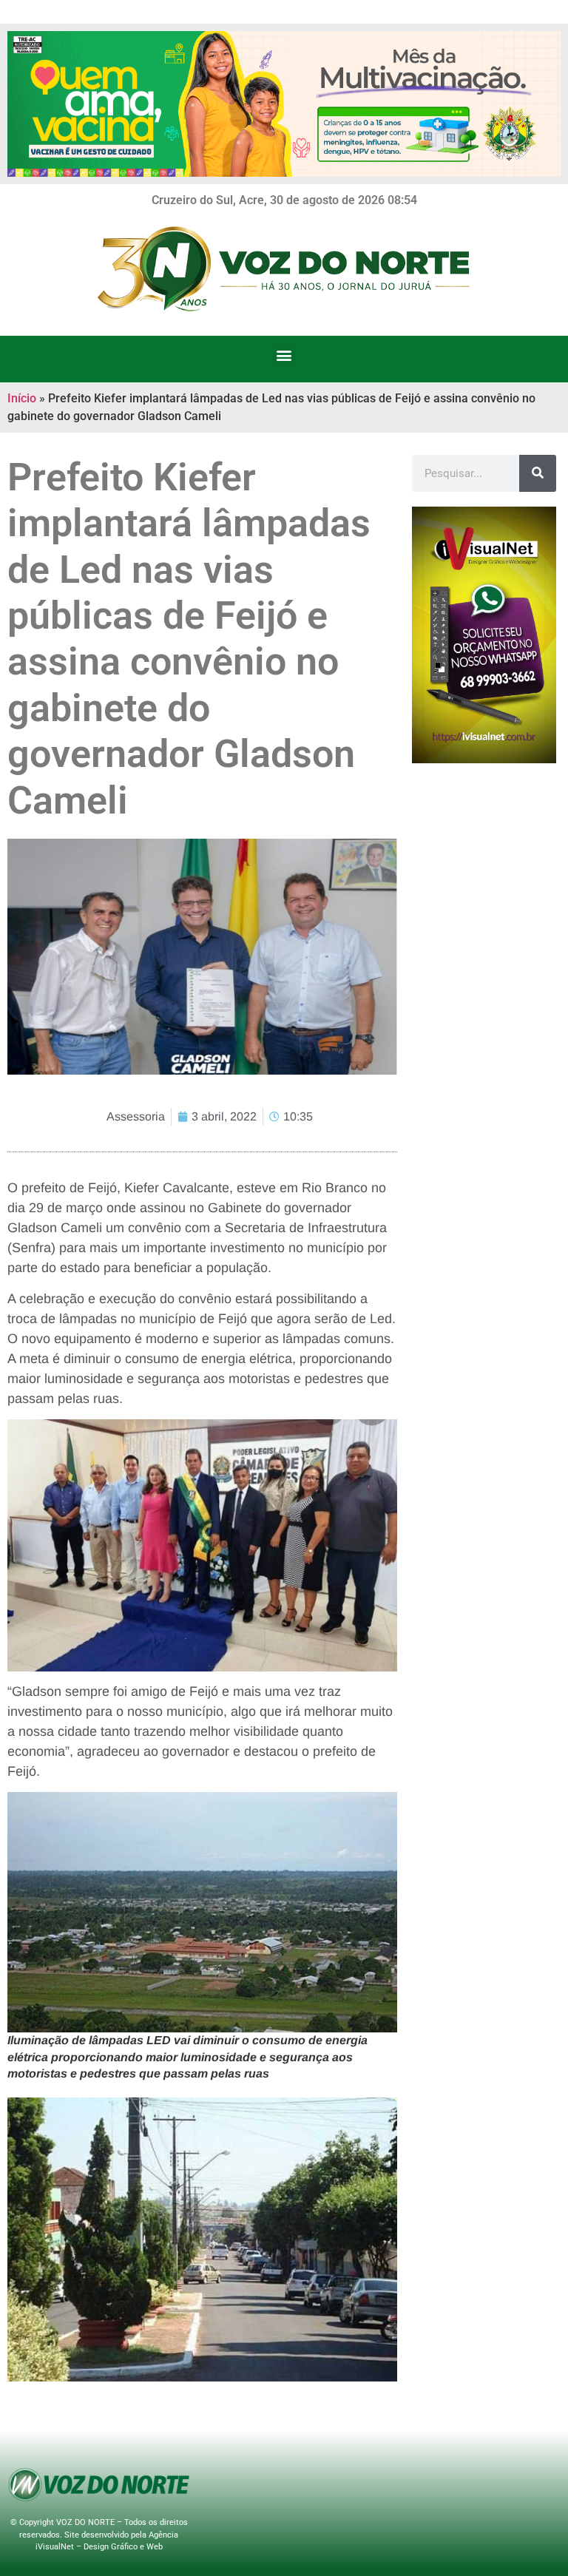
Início (22, 398)
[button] (284, 355)
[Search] (538, 473)
